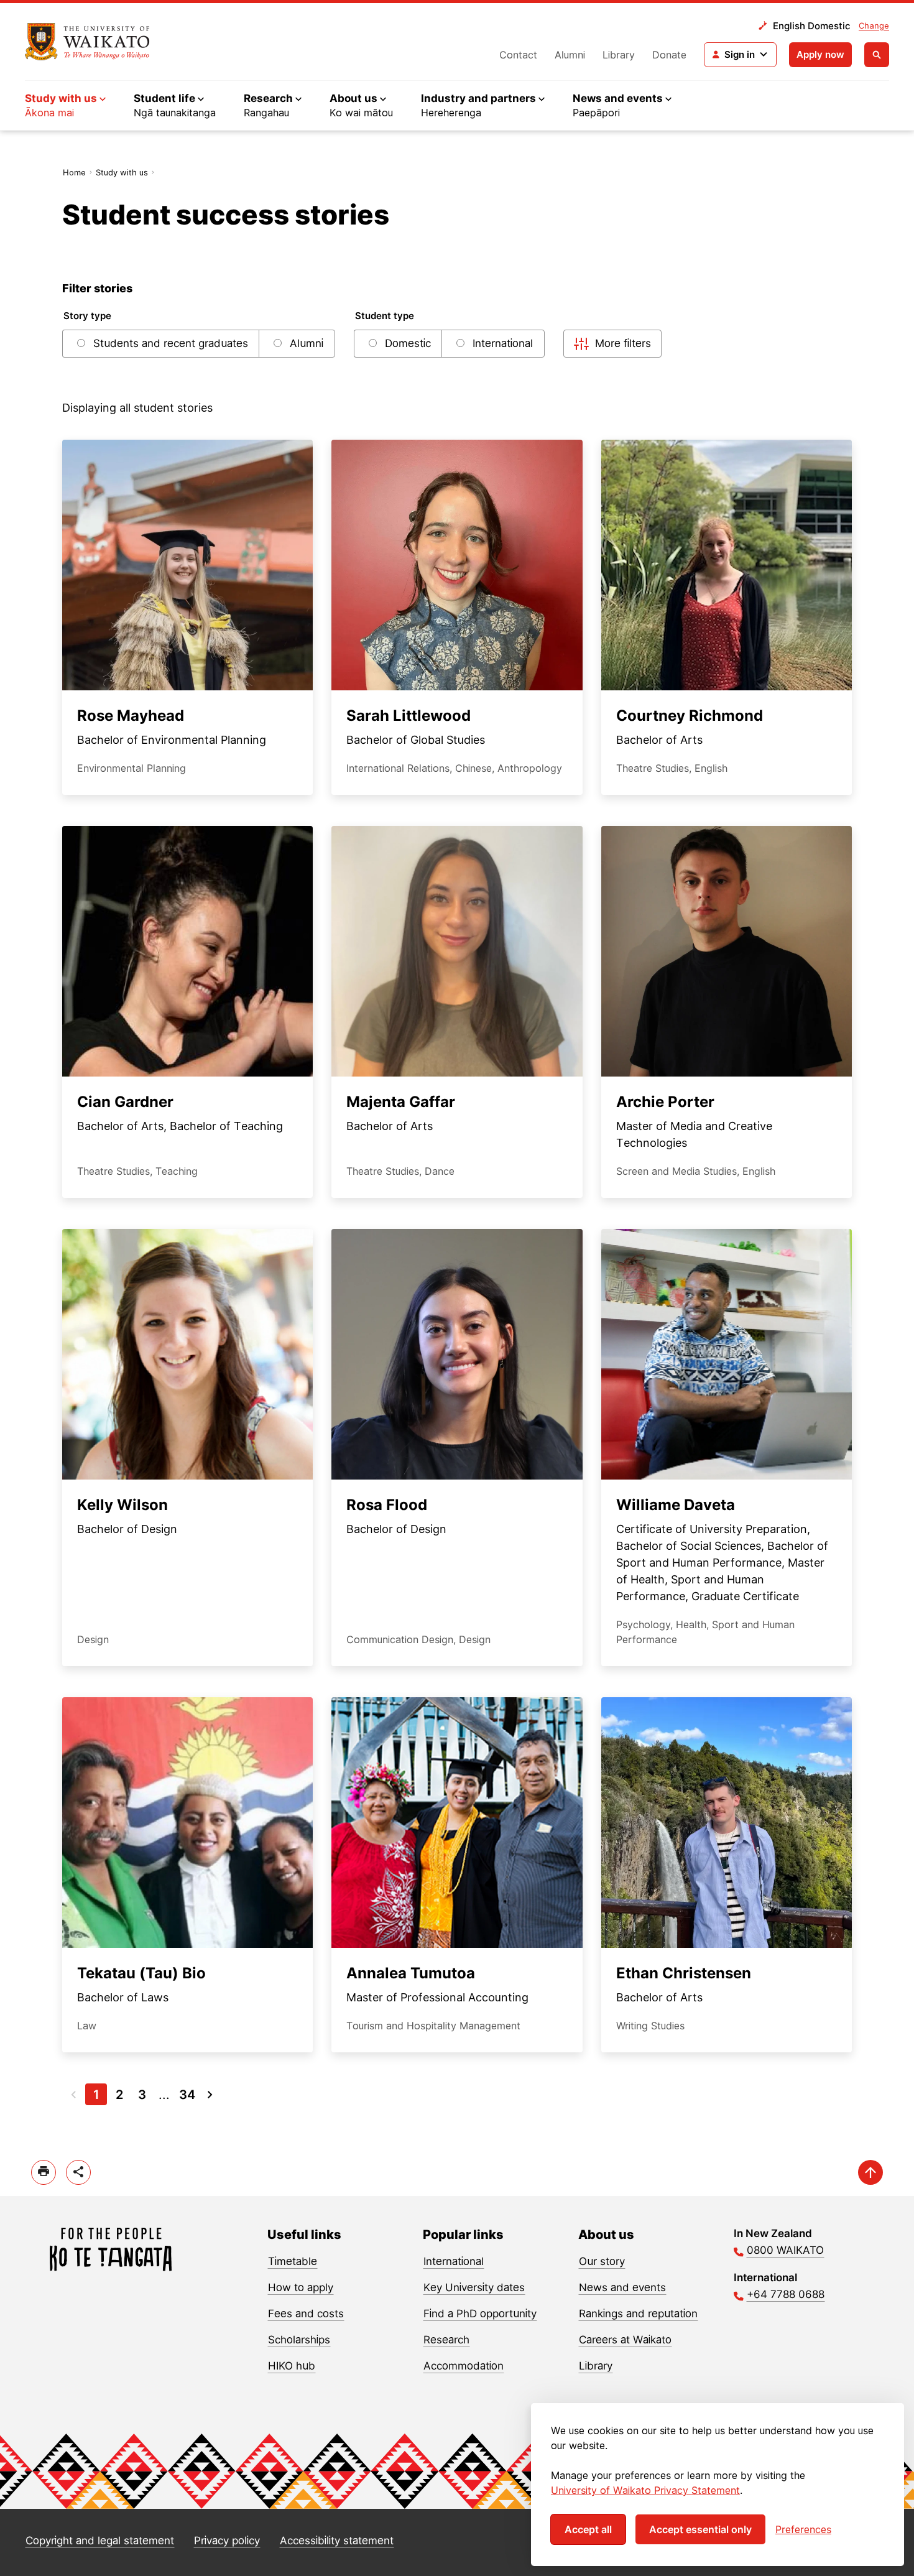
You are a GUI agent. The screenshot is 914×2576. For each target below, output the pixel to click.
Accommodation (464, 2366)
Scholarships (299, 2340)
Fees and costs (306, 2314)
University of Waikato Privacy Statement (645, 2490)
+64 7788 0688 (786, 2294)
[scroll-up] (870, 2172)
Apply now (820, 54)
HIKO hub (292, 2366)
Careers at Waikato (625, 2340)
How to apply (301, 2287)
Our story (602, 2261)
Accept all (588, 2529)
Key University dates (474, 2287)
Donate (669, 55)
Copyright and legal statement (100, 2541)
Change (874, 25)
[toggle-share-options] (78, 2172)
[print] (44, 2172)
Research (446, 2340)
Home (74, 172)
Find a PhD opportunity (480, 2314)
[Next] (210, 2094)
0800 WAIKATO (785, 2250)
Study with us (122, 172)
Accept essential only (700, 2529)
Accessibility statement (337, 2541)
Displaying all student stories (137, 408)
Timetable (293, 2261)
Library (619, 55)
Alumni (570, 55)
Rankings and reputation (638, 2314)
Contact (518, 55)
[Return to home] (87, 42)
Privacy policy (227, 2541)
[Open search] (877, 55)
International (454, 2261)
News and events (622, 2287)
